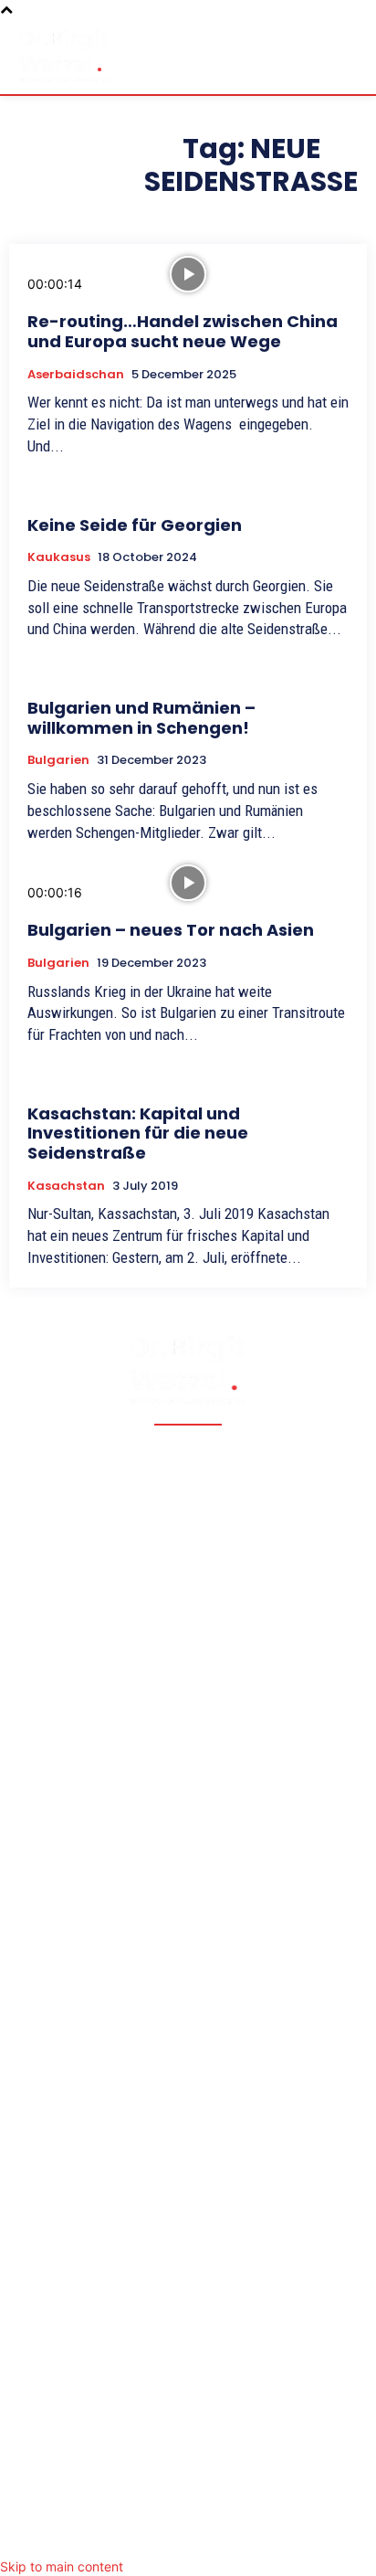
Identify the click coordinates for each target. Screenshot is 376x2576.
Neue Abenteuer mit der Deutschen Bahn (154, 1953)
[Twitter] (151, 2534)
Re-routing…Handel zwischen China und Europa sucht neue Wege (183, 331)
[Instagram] (188, 2534)
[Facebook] (115, 2534)
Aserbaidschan (76, 375)
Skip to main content (62, 2566)
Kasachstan (66, 1186)
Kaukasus (59, 557)
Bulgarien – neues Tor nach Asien (171, 930)
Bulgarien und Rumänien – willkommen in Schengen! (141, 718)
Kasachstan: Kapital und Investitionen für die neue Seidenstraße (138, 1133)
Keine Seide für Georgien (135, 525)
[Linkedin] (225, 2534)
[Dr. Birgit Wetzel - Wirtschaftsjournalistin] (64, 55)
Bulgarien (58, 760)
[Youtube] (261, 2534)
